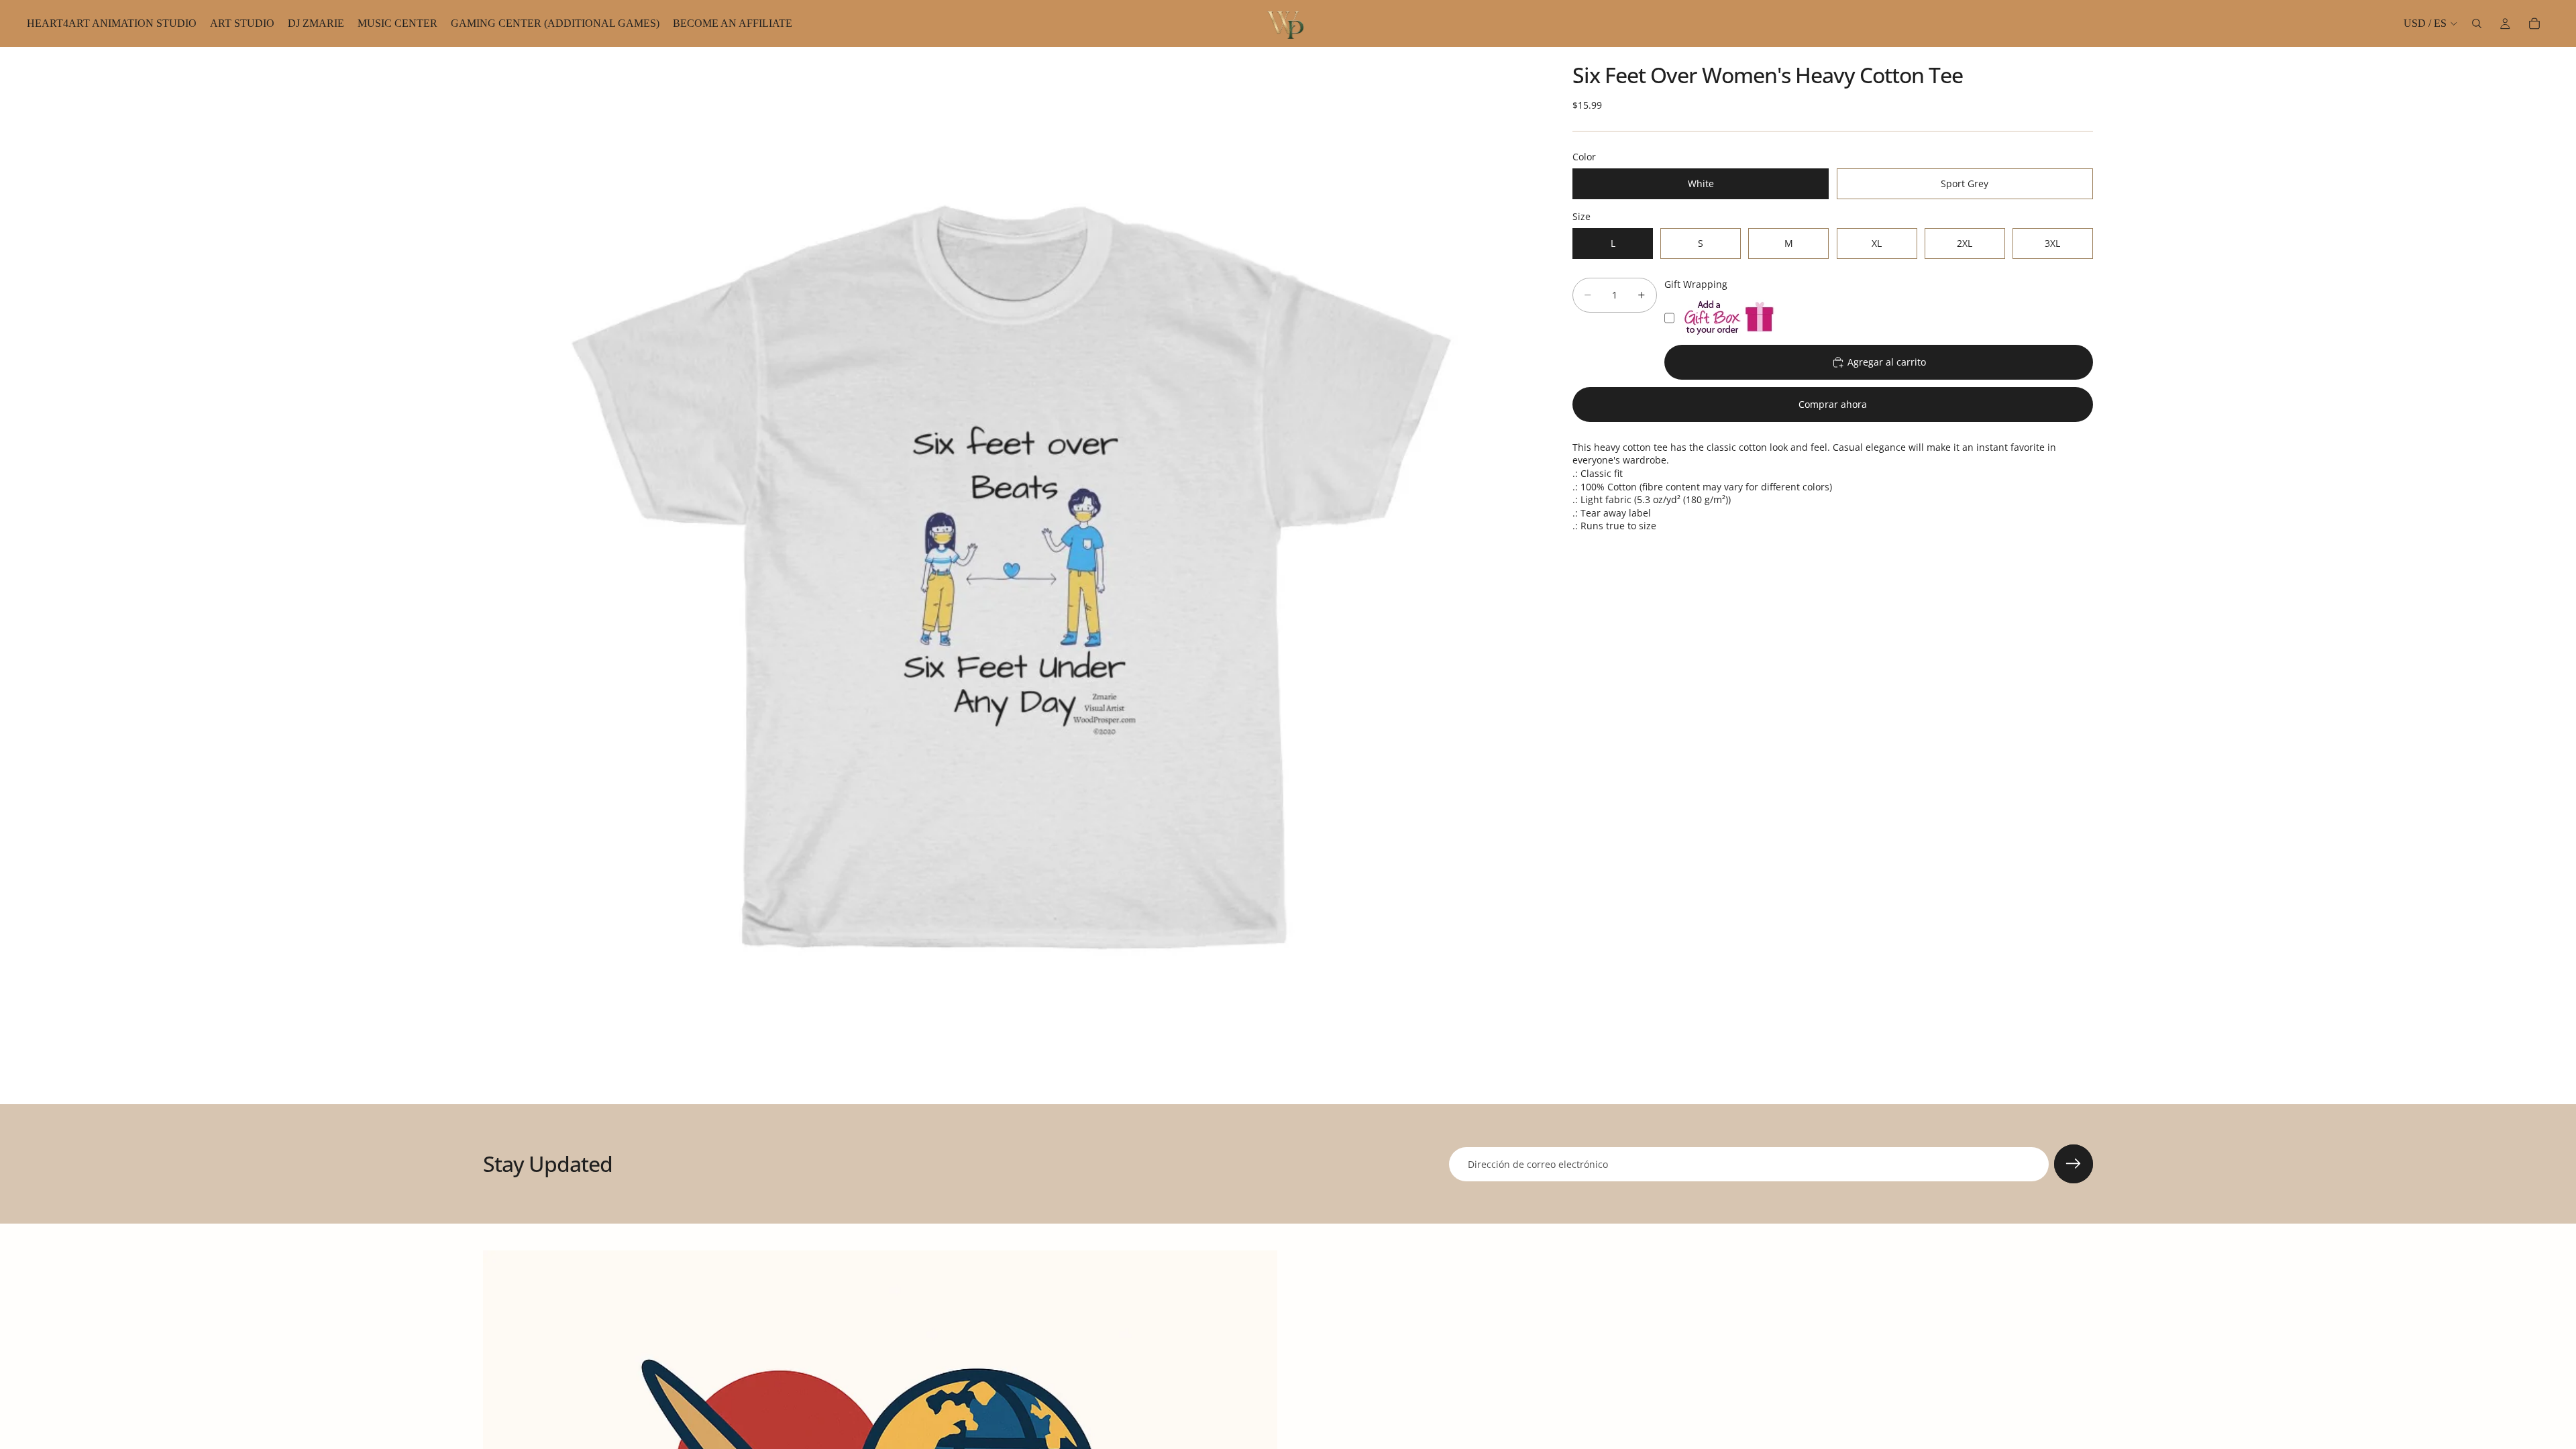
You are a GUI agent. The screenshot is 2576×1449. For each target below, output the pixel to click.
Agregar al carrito (1887, 362)
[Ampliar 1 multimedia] (1012, 576)
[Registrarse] (2074, 1164)
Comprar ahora (1833, 404)
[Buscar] (2477, 23)
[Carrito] (2534, 23)
